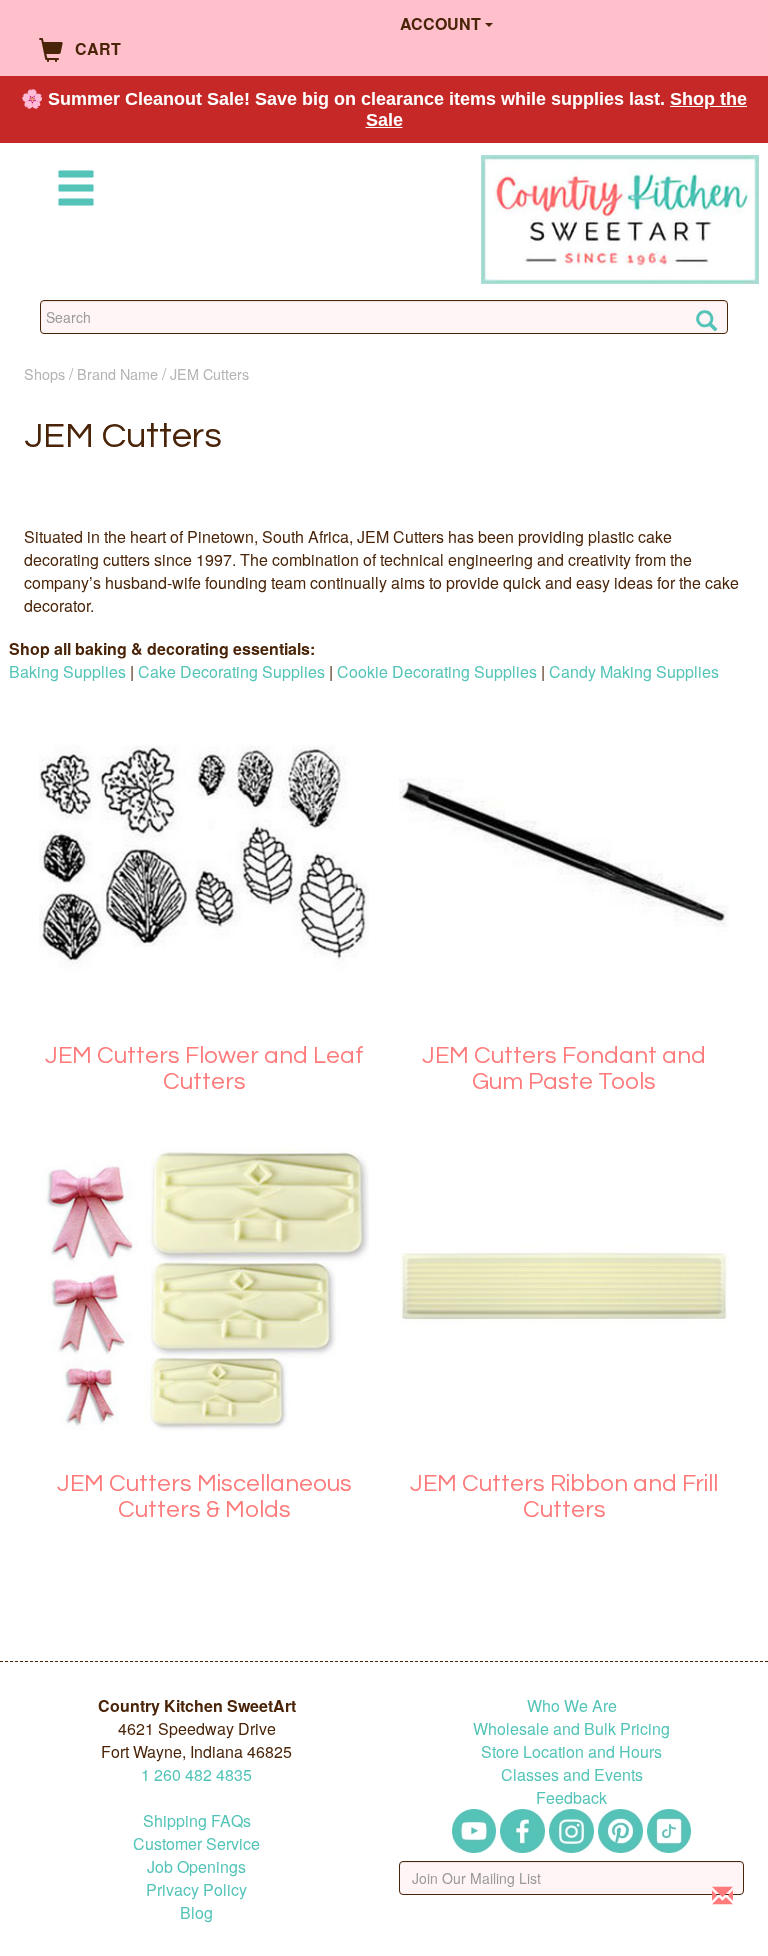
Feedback (571, 1797)
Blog (196, 1912)
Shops (44, 373)
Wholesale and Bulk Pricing (571, 1728)
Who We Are (572, 1705)
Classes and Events (572, 1774)
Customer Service (196, 1843)
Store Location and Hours (571, 1751)
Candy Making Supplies (634, 671)
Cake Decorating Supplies (231, 671)
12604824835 (196, 1774)
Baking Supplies (67, 671)
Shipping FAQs (197, 1820)
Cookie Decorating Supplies (437, 671)
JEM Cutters (209, 373)
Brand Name (117, 373)
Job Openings (196, 1866)
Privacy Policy (196, 1889)
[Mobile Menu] (72, 191)
